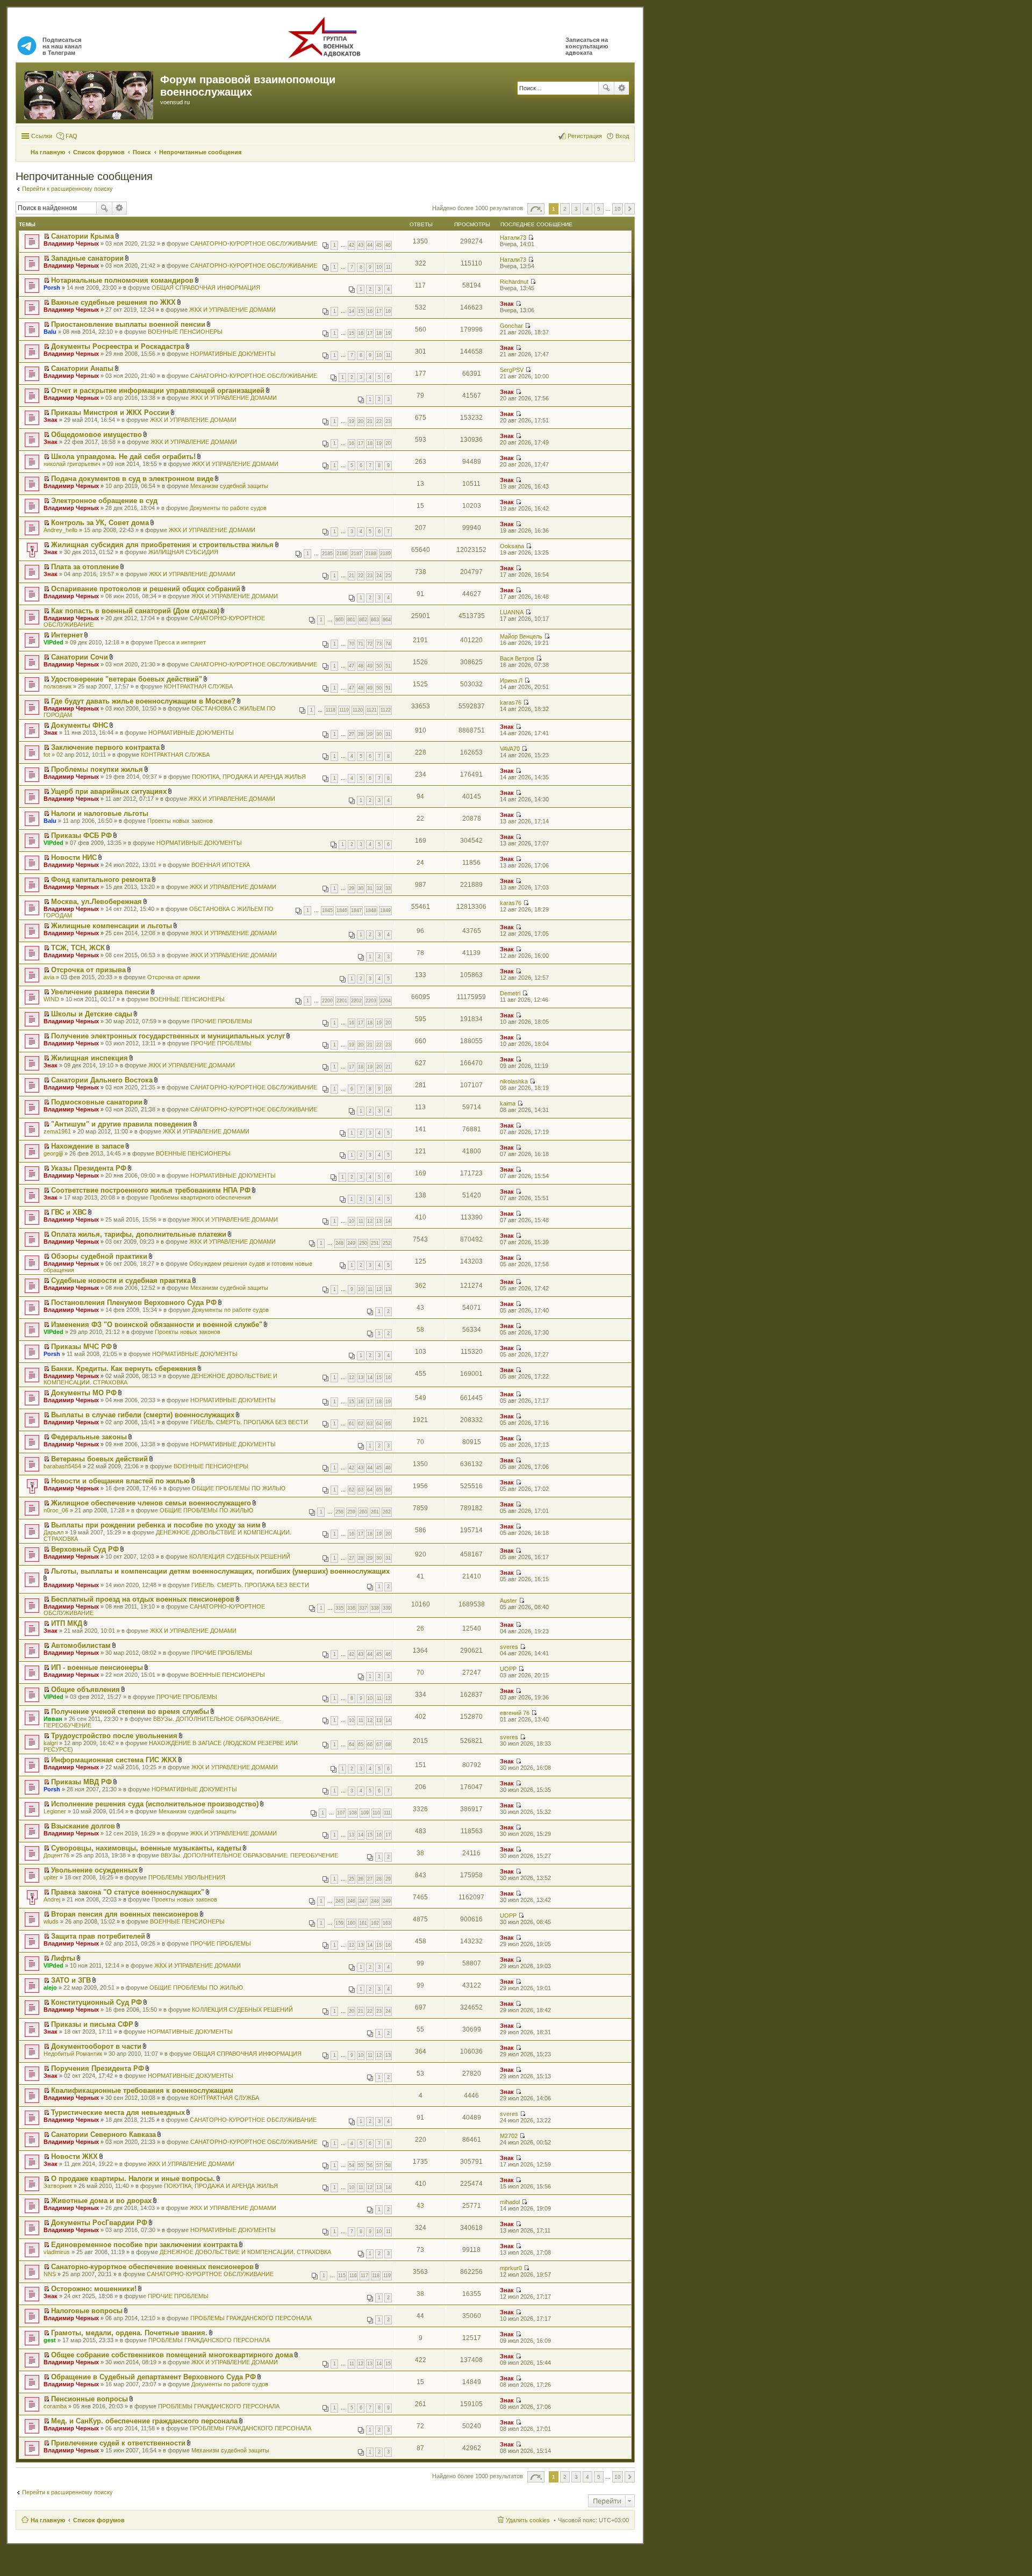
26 (361, 1879)
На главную (48, 2520)
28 (361, 734)
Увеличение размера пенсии (100, 992)
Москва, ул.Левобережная (96, 902)
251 (375, 1243)
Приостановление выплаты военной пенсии (128, 324)
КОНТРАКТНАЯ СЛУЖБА (198, 686)
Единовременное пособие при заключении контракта (144, 2245)
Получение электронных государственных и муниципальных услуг (168, 1036)
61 (352, 1424)
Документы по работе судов (228, 508)
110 (376, 1813)
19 (388, 333)
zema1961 (57, 1131)
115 (342, 2276)
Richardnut (514, 282)
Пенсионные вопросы (89, 2399)
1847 (356, 910)
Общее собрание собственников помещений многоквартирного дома (172, 2355)
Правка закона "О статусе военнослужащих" (128, 1892)
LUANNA (512, 612)
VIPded (53, 642)
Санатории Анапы (82, 368)
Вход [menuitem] (622, 136)
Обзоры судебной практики (99, 1256)
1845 (327, 910)
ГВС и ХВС (69, 1212)
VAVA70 (510, 749)
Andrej (52, 1899)
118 (376, 2276)
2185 (327, 554)
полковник (58, 686)
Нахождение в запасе (88, 1146)
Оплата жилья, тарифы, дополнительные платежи (139, 1234)
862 (363, 620)
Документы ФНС (80, 725)
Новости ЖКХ (74, 2157)
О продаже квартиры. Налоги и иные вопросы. (133, 2179)
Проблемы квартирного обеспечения (200, 1197)
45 (379, 245)
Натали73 (513, 238)
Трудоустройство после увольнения (114, 1736)
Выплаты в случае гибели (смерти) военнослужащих (143, 1415)
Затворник (58, 2186)
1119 (344, 710)
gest (50, 2340)
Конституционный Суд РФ (96, 2002)
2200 (327, 1001)
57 (379, 2165)
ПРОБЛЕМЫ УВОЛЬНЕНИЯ (187, 1877)
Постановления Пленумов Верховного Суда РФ (134, 1303)
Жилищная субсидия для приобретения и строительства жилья (162, 545)
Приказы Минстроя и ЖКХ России (110, 412)
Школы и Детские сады (92, 1014)
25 (388, 576)
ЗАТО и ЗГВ (71, 1980)
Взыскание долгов (83, 1826)
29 (370, 734)
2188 (371, 554)
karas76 (511, 702)
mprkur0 (511, 2268)
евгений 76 (515, 1713)
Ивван (53, 1719)
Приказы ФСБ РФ (81, 835)
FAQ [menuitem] (71, 136)
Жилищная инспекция (89, 1058)
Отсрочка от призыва (88, 970)
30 (379, 734)
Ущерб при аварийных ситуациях (109, 791)
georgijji (53, 1153)
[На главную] (89, 93)
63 (370, 1424)
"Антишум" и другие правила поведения (121, 1124)
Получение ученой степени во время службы (130, 1712)
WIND (51, 999)
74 (388, 644)
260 (363, 1512)
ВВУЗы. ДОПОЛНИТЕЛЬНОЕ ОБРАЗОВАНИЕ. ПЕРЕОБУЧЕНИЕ (249, 1855)
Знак (507, 304)
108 (353, 1813)
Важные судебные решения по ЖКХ (113, 302)
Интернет (67, 635)
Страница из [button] (536, 209)
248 (339, 1243)
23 (388, 421)
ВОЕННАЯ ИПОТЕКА (221, 865)
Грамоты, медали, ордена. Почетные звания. (129, 2333)
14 (352, 311)
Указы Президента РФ (89, 1168)
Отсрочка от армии (174, 977)
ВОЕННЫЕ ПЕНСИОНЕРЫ (185, 332)
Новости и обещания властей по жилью (120, 1481)
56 (370, 2165)
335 (339, 1608)
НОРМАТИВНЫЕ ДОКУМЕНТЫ (233, 354)
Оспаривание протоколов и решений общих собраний (146, 589)
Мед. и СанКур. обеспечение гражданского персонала (144, 2421)
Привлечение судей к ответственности (118, 2443)
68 (388, 1745)
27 (352, 734)
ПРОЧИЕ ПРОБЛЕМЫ (222, 1021)
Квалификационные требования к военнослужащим (142, 2090)
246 (351, 1901)
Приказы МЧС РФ (81, 1347)
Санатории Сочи (80, 657)
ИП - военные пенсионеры (97, 1667)
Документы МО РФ (84, 1393)
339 (387, 1608)
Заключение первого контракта (105, 747)
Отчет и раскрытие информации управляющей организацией (158, 390)
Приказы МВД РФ (81, 1782)
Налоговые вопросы (87, 2311)
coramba (55, 2406)
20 (361, 421)
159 (339, 1923)
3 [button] (576, 209)
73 (379, 644)
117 (364, 2276)
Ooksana (512, 546)
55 (361, 2165)
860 (339, 620)
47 (352, 666)
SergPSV (512, 370)
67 (379, 1745)
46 (388, 245)
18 (388, 311)
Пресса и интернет (180, 642)
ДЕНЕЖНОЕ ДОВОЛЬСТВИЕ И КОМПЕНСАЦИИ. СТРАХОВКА (245, 2252)
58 (388, 2165)
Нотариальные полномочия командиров (122, 280)
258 (339, 1512)
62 (361, 1424)
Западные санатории (87, 258)
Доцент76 (56, 1855)
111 (387, 1813)
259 (351, 1512)
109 (365, 1813)
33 (388, 888)
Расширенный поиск (622, 88)
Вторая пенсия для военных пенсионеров (125, 1914)
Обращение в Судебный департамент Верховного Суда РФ (153, 2377)
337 (363, 1608)
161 (363, 1923)
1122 (386, 710)
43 (361, 245)
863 (375, 620)
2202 (356, 1001)
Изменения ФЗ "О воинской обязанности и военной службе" (157, 1325)
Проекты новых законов (180, 821)
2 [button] (565, 209)
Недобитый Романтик (73, 2054)
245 (339, 1901)
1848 (371, 910)
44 (370, 245)
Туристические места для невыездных (118, 2112)
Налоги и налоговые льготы (100, 813)
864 (387, 620)
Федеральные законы (89, 1437)
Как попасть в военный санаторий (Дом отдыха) (135, 611)
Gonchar (511, 326)
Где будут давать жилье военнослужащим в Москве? (143, 701)
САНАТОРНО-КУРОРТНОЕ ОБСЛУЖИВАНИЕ (254, 243)
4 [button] (587, 209)
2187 (356, 554)
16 (370, 311)
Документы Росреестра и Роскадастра (118, 346)
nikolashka (514, 1081)
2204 (385, 1001)
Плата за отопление (85, 567)
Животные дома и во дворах (101, 2201)
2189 (385, 554)
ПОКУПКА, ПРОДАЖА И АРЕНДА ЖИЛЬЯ (249, 777)
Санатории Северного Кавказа (103, 2134)
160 (351, 1923)
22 (379, 421)
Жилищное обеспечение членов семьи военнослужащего (151, 1503)
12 (370, 1221)
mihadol (510, 2202)
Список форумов (99, 2520)
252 (387, 1243)
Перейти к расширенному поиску (67, 189)
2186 (342, 554)
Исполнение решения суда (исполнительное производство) (155, 1804)
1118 (331, 710)
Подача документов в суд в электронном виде (132, 479)
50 (379, 666)
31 (388, 734)
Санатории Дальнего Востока (102, 1080)
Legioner (55, 1811)
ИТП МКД (67, 1623)
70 (352, 644)
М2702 (509, 2136)
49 (370, 666)
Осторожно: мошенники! (94, 2289)
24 (379, 576)
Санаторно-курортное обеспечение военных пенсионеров (152, 2267)
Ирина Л (511, 680)
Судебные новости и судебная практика (121, 1280)
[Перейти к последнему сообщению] (531, 238)
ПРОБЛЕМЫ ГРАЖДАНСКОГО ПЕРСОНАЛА (251, 2318)
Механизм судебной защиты (229, 486)
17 (379, 311)
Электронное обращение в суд (104, 501)
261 (375, 1512)
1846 (342, 910)
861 (351, 620)
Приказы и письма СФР (92, 2024)
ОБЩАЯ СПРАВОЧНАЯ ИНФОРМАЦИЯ (206, 288)
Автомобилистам (81, 1645)
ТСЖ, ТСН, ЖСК (78, 948)
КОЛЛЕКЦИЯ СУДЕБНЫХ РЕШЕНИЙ (240, 1556)
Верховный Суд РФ (85, 1549)
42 (352, 245)
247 (363, 1901)
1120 (358, 710)
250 (363, 1243)
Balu (50, 332)
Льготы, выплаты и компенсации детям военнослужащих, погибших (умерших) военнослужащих (220, 1571)
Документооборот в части (96, 2046)
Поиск (606, 88)
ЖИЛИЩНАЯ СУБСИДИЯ (183, 552)
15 (361, 311)
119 (387, 2276)
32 (379, 888)
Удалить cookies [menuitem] (528, 2520)
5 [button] (599, 209)
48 (361, 666)
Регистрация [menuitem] (585, 136)
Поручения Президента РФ (98, 2068)
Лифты (63, 1958)
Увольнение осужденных (94, 1870)
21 (370, 421)
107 (341, 1813)
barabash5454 (62, 1466)
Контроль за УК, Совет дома (100, 523)
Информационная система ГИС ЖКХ (114, 1760)
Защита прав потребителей (98, 1936)
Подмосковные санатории (97, 1102)
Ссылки (42, 136)
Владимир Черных (71, 243)
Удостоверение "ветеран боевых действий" (127, 679)
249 (351, 1243)
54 (352, 2165)
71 (361, 644)
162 (375, 1923)
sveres (509, 1647)
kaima (508, 1103)
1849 (385, 910)
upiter (51, 1877)
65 (388, 1424)
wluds (51, 1921)
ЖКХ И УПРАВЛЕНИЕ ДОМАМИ (232, 310)
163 (387, 1923)
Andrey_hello (60, 530)
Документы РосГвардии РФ (99, 2223)
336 (351, 1608)
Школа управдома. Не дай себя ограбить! (123, 457)
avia (49, 977)
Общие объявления (85, 1689)
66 (388, 1490)
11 (388, 267)
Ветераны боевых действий (99, 1459)
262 (387, 1512)
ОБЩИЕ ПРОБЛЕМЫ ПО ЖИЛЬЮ (239, 1488)
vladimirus (57, 2252)
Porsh (52, 288)
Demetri (510, 993)
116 (353, 2276)
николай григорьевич (72, 464)
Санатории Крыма (83, 236)
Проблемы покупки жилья (97, 769)
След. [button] (630, 209)
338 (375, 1608)
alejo (50, 1987)
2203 (371, 1001)
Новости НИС (74, 858)
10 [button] (618, 209)
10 (379, 267)
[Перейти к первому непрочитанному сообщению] (46, 236)
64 (379, 1424)
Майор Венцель (521, 636)
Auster (508, 1601)
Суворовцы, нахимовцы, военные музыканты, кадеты (146, 1848)
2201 (342, 1001)
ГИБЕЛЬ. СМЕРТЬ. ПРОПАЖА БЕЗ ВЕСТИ (249, 1422)
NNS (50, 2274)
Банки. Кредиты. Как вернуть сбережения (124, 1369)
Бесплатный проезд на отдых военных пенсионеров (143, 1599)
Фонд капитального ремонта (101, 880)
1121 (372, 710)
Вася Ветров (517, 658)
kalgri (51, 1743)
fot (47, 755)
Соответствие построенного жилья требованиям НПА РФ (151, 1190)
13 (379, 1221)
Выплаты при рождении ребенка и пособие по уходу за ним (156, 1525)
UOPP (508, 1669)
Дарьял (53, 1532)
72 (370, 644)
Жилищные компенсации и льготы (112, 926)
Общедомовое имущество (96, 435)
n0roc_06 (56, 1510)
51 (388, 666)
